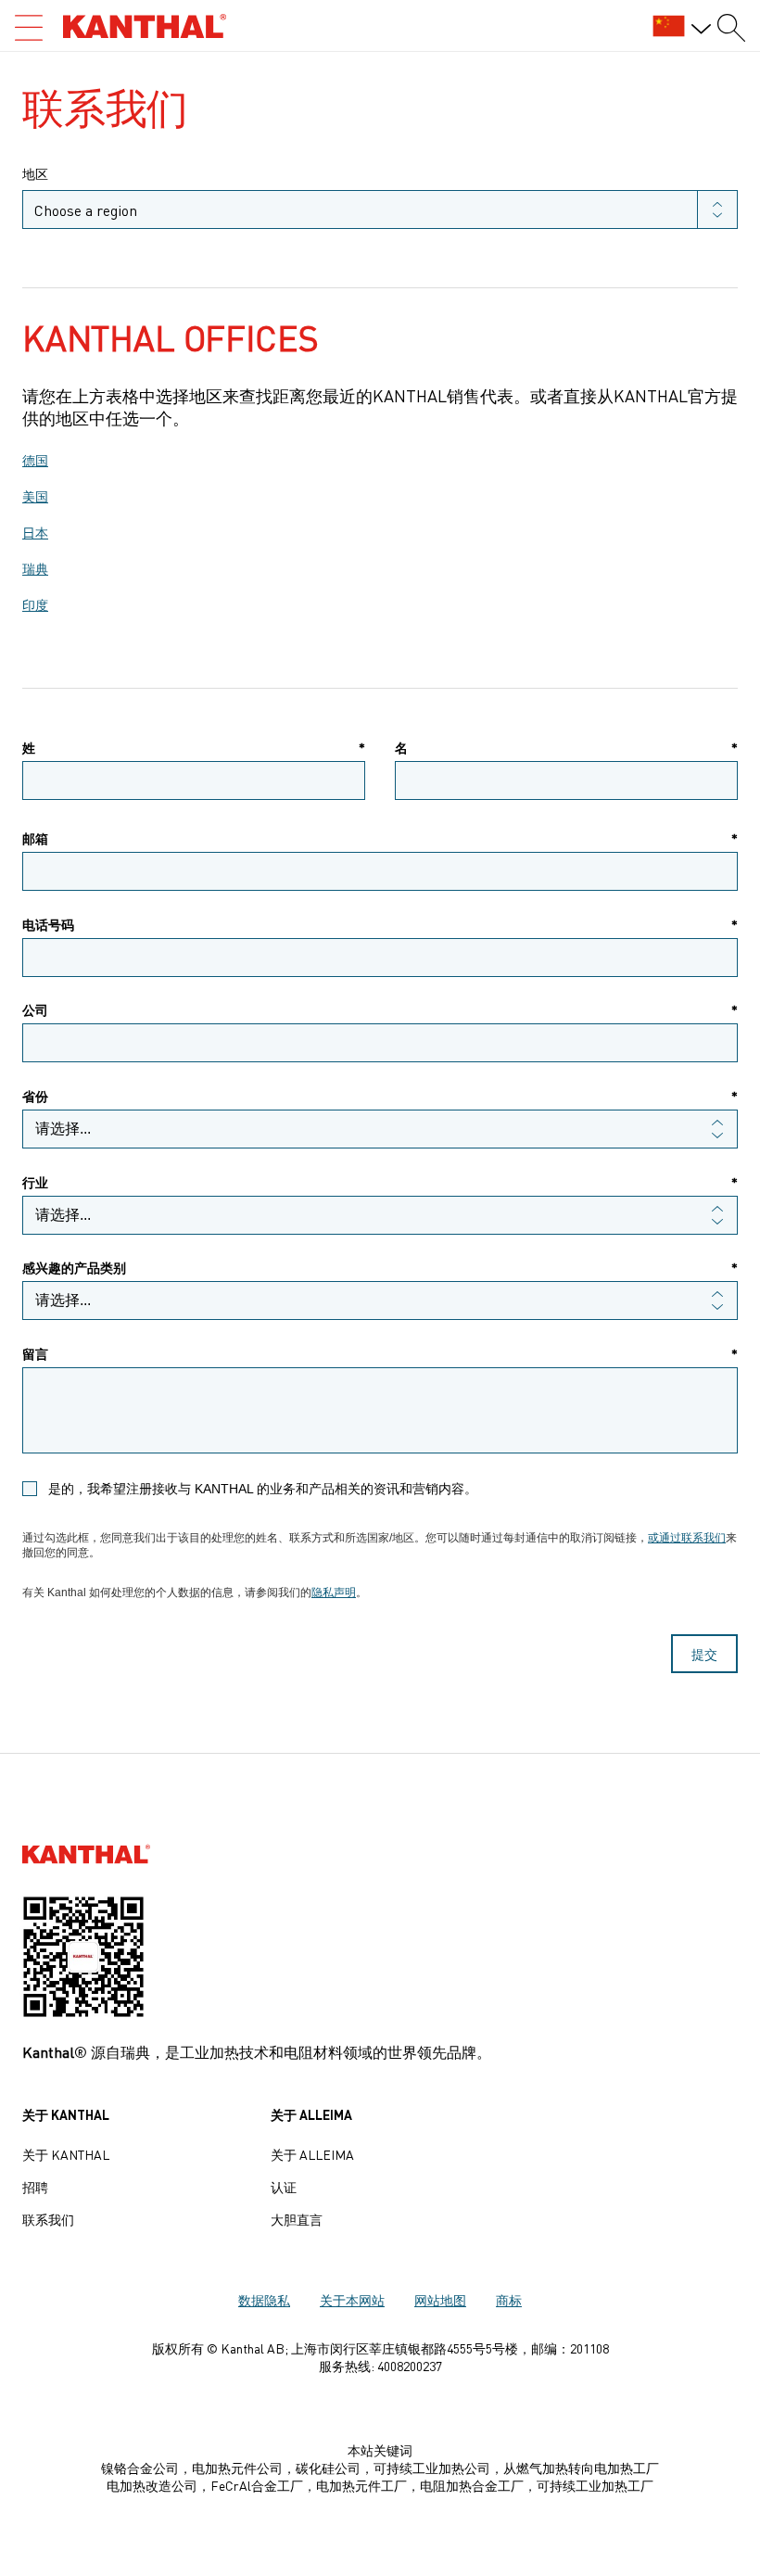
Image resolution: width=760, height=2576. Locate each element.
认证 (284, 2187)
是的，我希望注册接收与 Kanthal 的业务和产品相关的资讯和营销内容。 (263, 1489)
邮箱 (380, 838)
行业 (380, 1182)
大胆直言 (297, 2219)
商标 (509, 2300)
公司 (380, 1010)
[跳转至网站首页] (145, 26)
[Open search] (29, 28)
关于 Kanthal (66, 2154)
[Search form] (731, 28)
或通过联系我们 (687, 1538)
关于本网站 (352, 2300)
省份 (380, 1096)
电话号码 (380, 925)
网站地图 (440, 2300)
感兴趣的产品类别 (380, 1268)
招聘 (35, 2187)
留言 (380, 1354)
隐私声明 (334, 1593)
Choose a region (86, 209)
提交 (704, 1654)
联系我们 (48, 2219)
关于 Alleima (312, 2154)
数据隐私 (264, 2300)
